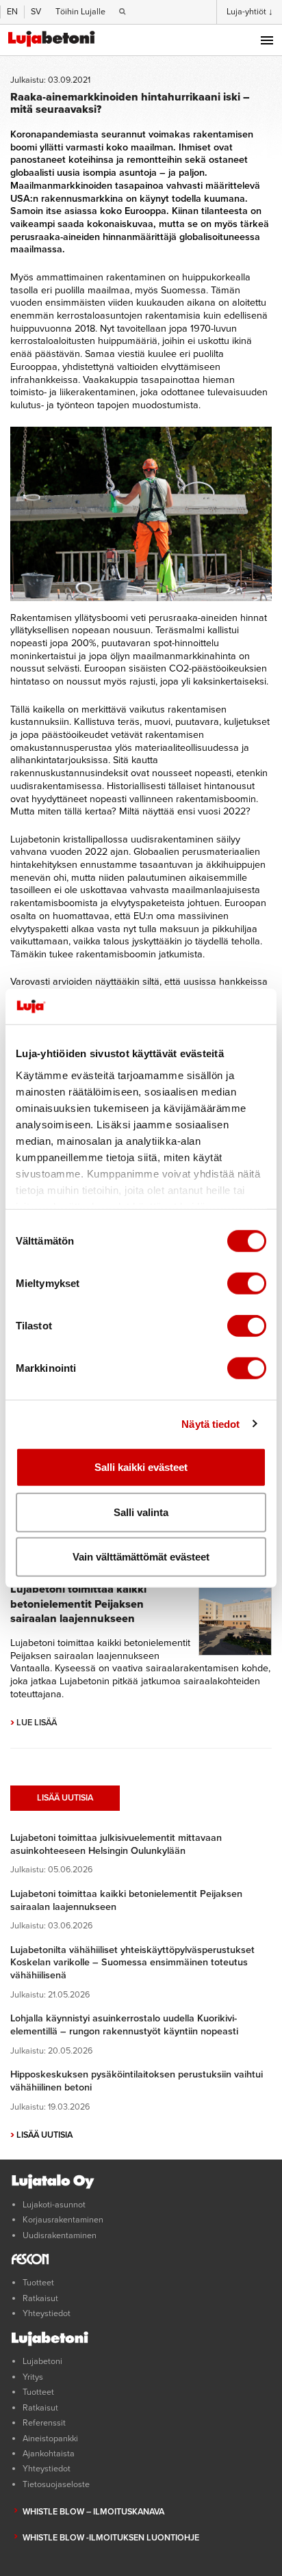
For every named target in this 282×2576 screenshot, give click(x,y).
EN (12, 12)
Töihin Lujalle (80, 12)
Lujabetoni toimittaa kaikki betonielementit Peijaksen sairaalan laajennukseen (78, 1604)
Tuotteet (38, 2283)
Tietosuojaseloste (56, 2484)
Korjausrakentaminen (63, 2220)
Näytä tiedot (210, 1423)
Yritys (33, 2377)
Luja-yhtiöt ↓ (250, 12)
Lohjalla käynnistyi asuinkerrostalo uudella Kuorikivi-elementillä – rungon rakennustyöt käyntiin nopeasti (124, 2025)
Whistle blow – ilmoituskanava (93, 2512)
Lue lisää (34, 1723)
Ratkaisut (40, 2298)
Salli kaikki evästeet (141, 1467)
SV (36, 12)
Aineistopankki (50, 2439)
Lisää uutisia (65, 1798)
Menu (267, 40)
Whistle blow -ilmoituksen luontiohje (111, 2538)
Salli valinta (141, 1512)
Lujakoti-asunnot (54, 2205)
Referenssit (44, 2423)
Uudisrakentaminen (60, 2235)
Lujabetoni (42, 2361)
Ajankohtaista (49, 2454)
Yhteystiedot (47, 2313)
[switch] (247, 1284)
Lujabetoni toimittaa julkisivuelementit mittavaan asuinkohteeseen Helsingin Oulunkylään (116, 1844)
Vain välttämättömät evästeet (141, 1557)
